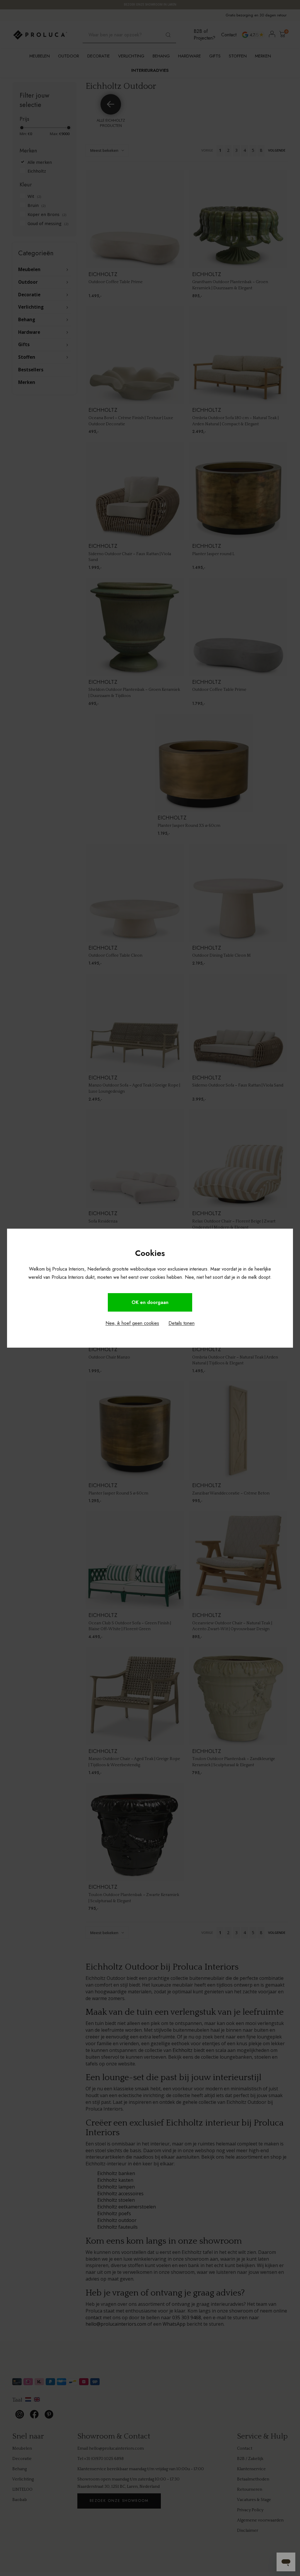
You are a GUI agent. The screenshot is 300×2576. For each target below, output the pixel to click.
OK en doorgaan (150, 1302)
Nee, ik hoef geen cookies (132, 1323)
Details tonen (181, 1323)
